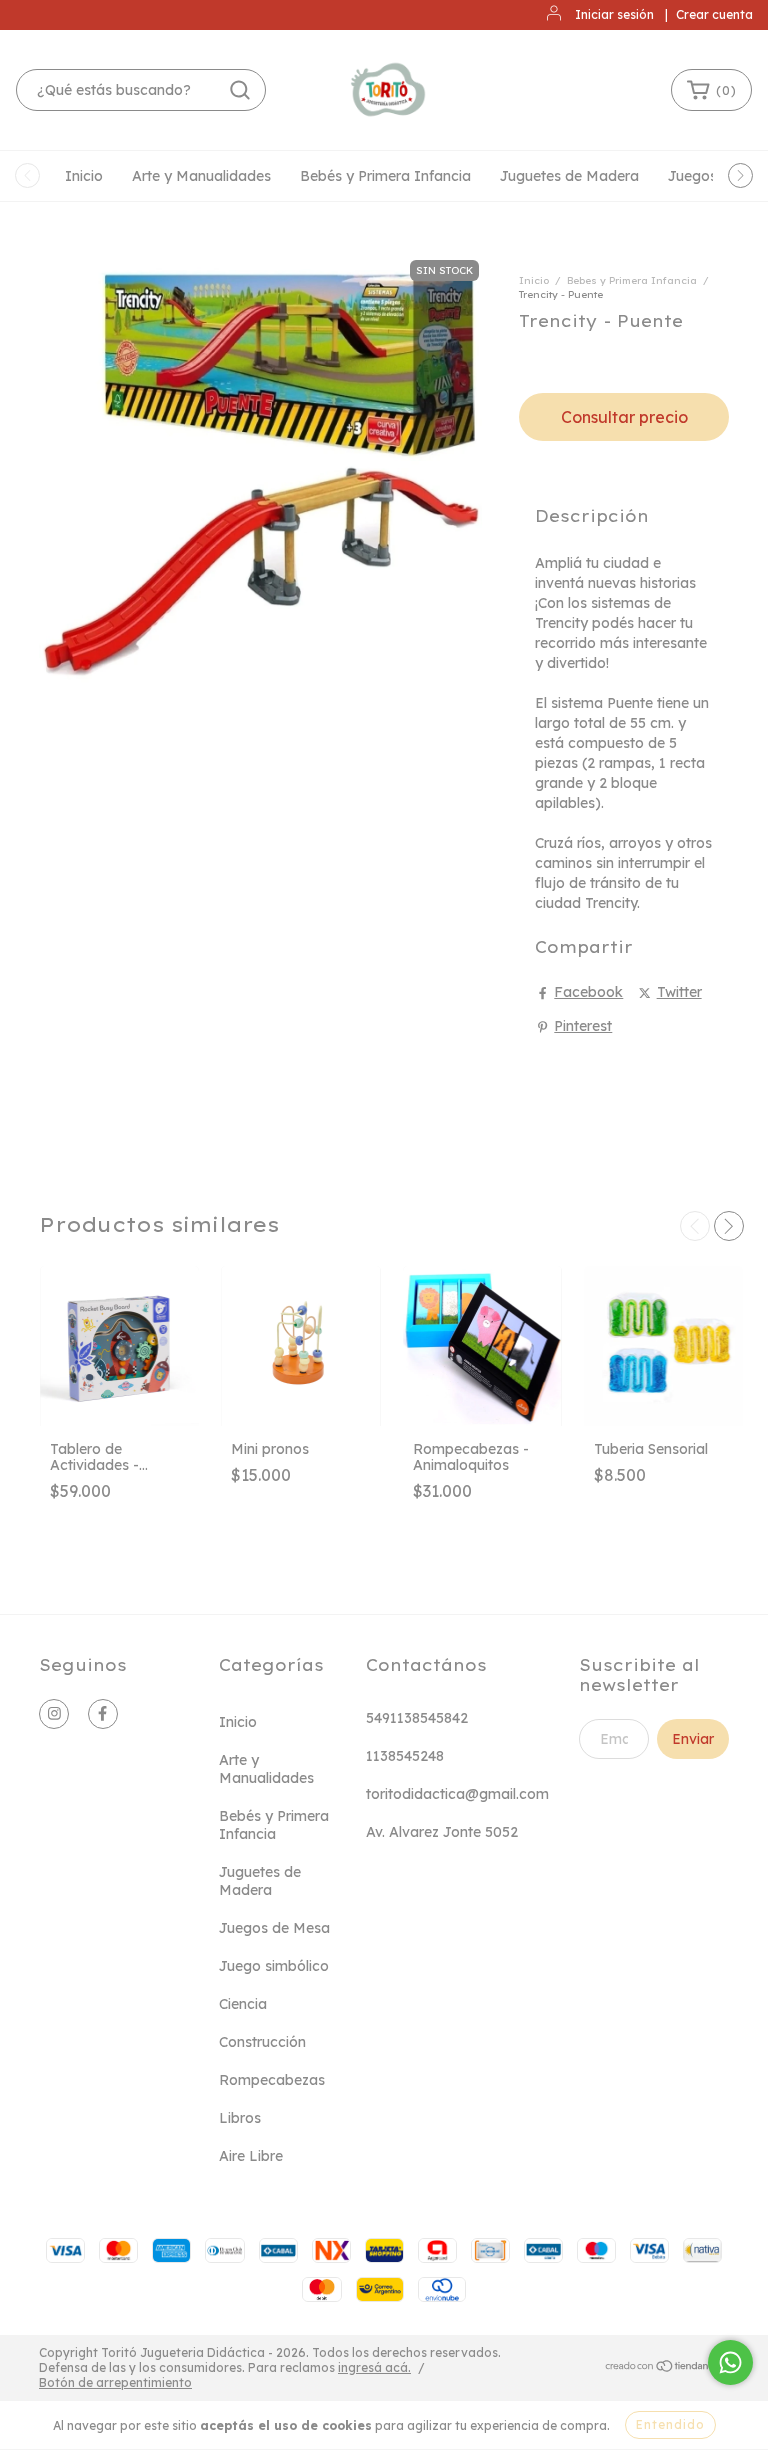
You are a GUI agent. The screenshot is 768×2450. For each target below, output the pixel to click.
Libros (240, 2118)
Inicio (84, 176)
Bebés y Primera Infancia (385, 176)
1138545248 (405, 1756)
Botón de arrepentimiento (115, 2382)
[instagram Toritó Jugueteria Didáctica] (54, 1714)
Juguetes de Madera (569, 176)
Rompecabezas (272, 2080)
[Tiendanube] (666, 2367)
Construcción (262, 2042)
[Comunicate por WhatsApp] (730, 2362)
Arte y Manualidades (201, 176)
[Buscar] (240, 90)
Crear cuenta (714, 14)
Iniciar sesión (614, 14)
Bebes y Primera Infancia (632, 280)
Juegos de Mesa (274, 1928)
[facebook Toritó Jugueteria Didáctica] (103, 1714)
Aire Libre (251, 2156)
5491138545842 (417, 1718)
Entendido (670, 2424)
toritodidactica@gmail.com (457, 1794)
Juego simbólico (274, 1966)
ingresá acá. (374, 2367)
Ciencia (243, 2004)
